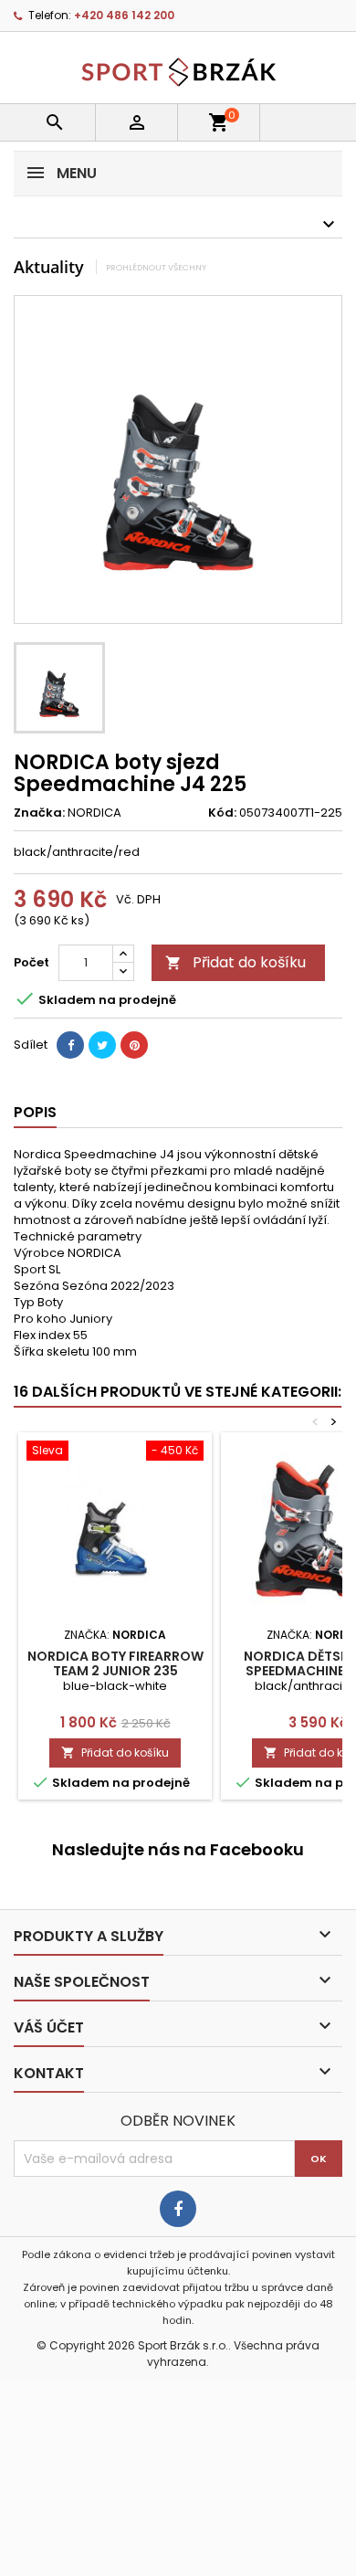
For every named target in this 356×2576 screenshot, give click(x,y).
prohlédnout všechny (156, 267)
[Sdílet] (70, 1045)
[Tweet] (102, 1045)
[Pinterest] (134, 1045)
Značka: (39, 813)
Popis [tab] (35, 1112)
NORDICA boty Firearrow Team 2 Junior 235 (115, 1663)
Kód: (222, 813)
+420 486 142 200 (124, 15)
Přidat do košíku (236, 962)
